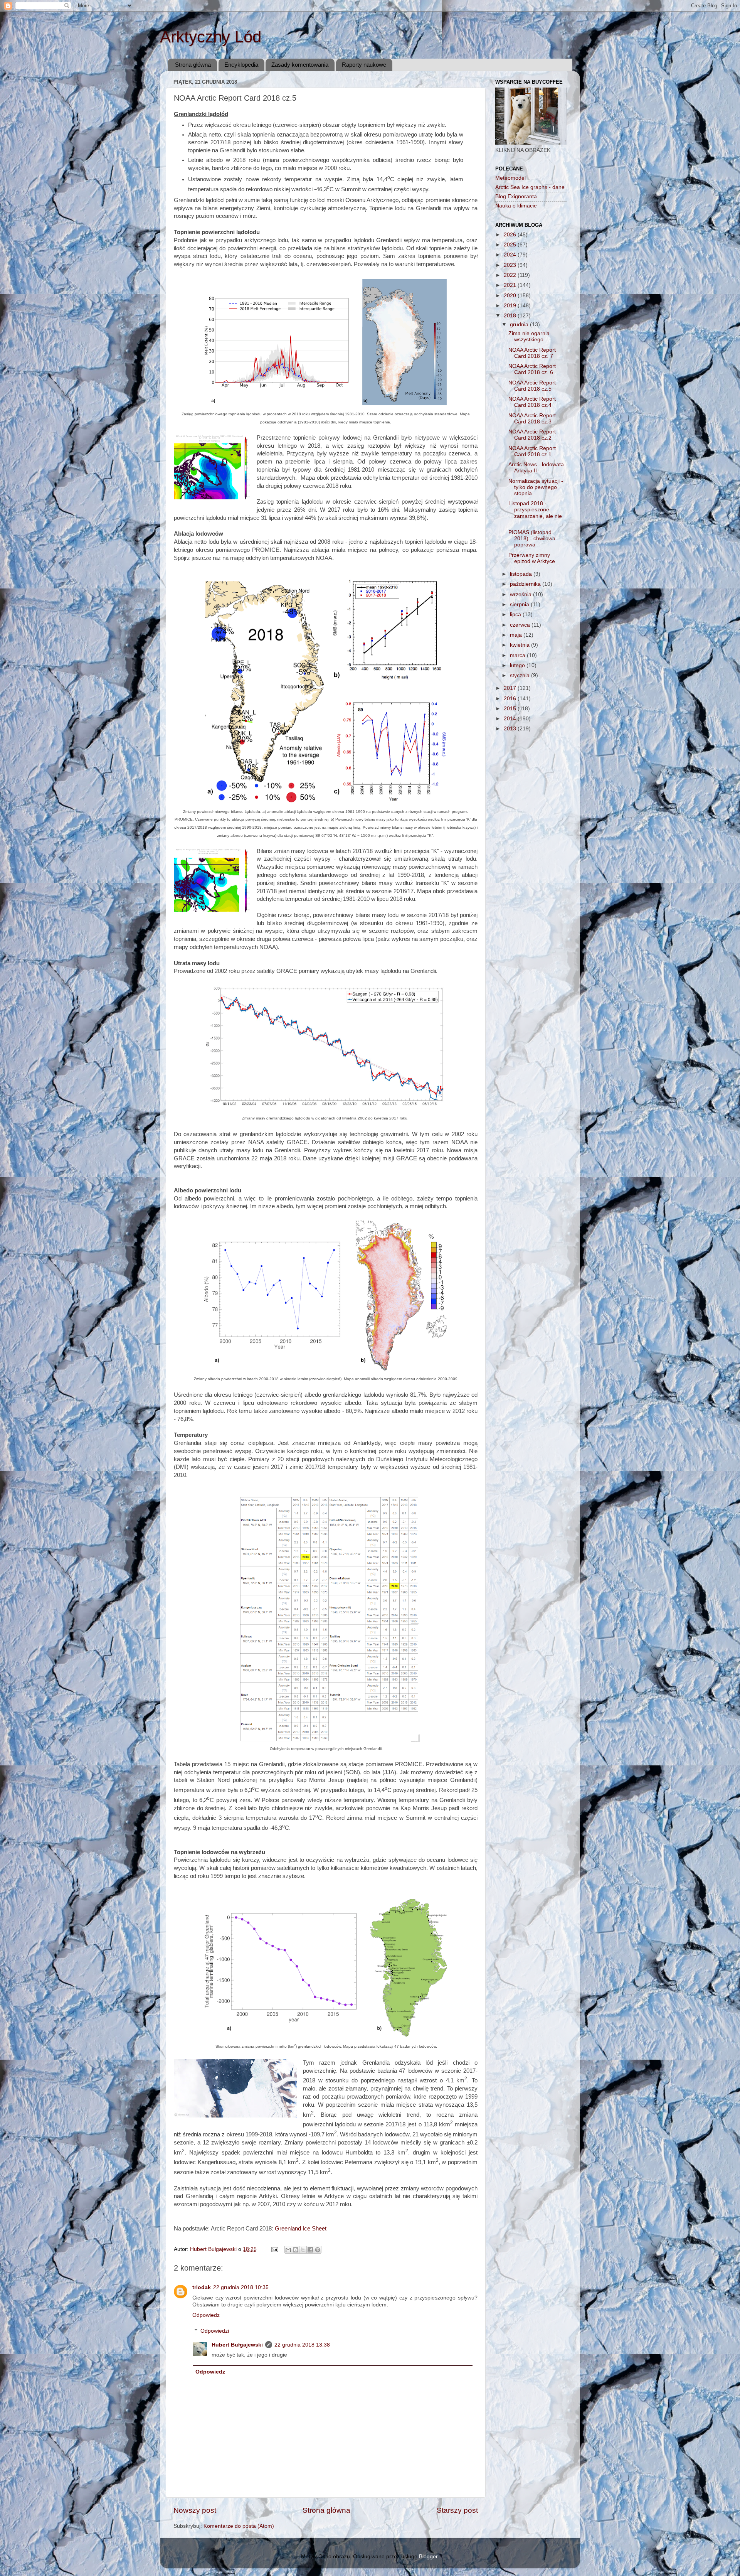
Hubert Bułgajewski (237, 2345)
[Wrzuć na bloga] (296, 2250)
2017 (511, 688)
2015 (511, 709)
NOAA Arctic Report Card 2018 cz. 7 (532, 353)
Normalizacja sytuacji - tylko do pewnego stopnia (536, 487)
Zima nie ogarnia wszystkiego (529, 336)
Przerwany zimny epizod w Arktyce (532, 558)
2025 (511, 245)
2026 (511, 235)
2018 (511, 316)
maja (517, 635)
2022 (511, 275)
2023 (511, 265)
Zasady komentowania (300, 65)
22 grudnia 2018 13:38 (302, 2345)
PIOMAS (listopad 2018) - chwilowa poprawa (532, 539)
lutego (518, 665)
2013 (511, 729)
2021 (511, 285)
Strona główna (193, 65)
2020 (511, 296)
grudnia (520, 325)
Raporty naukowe (364, 65)
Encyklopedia (241, 65)
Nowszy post (195, 2510)
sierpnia (520, 604)
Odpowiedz (206, 2315)
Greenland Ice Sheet (301, 2229)
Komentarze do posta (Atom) (239, 2526)
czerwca (521, 625)
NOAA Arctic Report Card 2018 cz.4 (532, 402)
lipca (516, 614)
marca (518, 655)
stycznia (521, 675)
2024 (511, 255)
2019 (511, 306)
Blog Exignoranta (516, 196)
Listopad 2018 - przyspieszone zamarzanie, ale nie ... (535, 513)
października (526, 584)
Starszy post (457, 2510)
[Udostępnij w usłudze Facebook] (310, 2250)
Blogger (428, 2557)
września (521, 594)
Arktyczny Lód (211, 37)
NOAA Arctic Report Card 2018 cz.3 (532, 419)
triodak (202, 2287)
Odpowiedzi (215, 2331)
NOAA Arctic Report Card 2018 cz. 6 (532, 369)
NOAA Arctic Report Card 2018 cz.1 (532, 451)
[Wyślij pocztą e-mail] (288, 2250)
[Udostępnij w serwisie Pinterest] (318, 2250)
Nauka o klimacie (516, 206)
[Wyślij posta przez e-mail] (274, 2249)
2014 (511, 719)
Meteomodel (510, 178)
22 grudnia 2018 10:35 (241, 2287)
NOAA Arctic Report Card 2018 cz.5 (532, 386)
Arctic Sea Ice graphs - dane (530, 187)
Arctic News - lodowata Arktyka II (536, 468)
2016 (511, 699)
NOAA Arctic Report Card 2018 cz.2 (532, 435)
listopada (522, 574)
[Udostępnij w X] (303, 2250)
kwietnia (521, 645)
